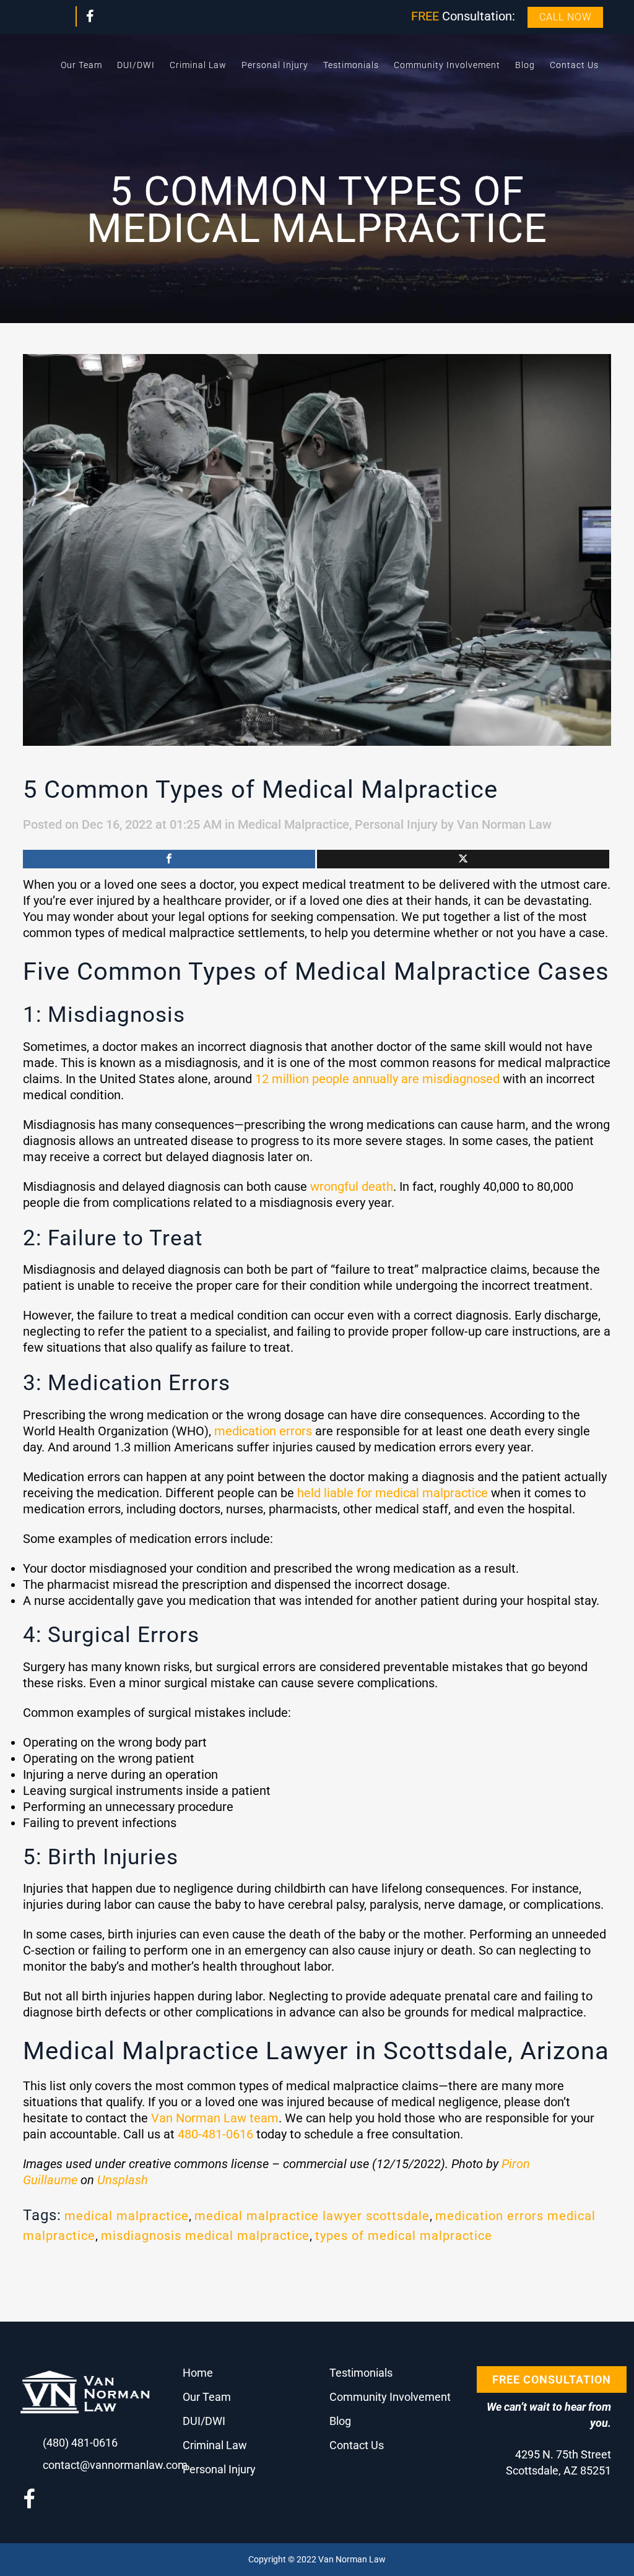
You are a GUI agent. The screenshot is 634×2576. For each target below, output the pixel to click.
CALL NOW (565, 17)
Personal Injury (396, 824)
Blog (340, 2421)
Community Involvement (390, 2397)
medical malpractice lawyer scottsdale (312, 2216)
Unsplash (123, 2180)
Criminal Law (215, 2445)
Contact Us (357, 2445)
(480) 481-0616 (80, 2443)
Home (198, 2373)
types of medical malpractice (404, 2236)
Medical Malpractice (293, 824)
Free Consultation (552, 2379)
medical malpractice (127, 2216)
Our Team (207, 2397)
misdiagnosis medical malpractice (205, 2236)
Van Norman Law (504, 824)
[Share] (169, 859)
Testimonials (361, 2373)
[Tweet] (463, 859)
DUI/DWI (204, 2421)
